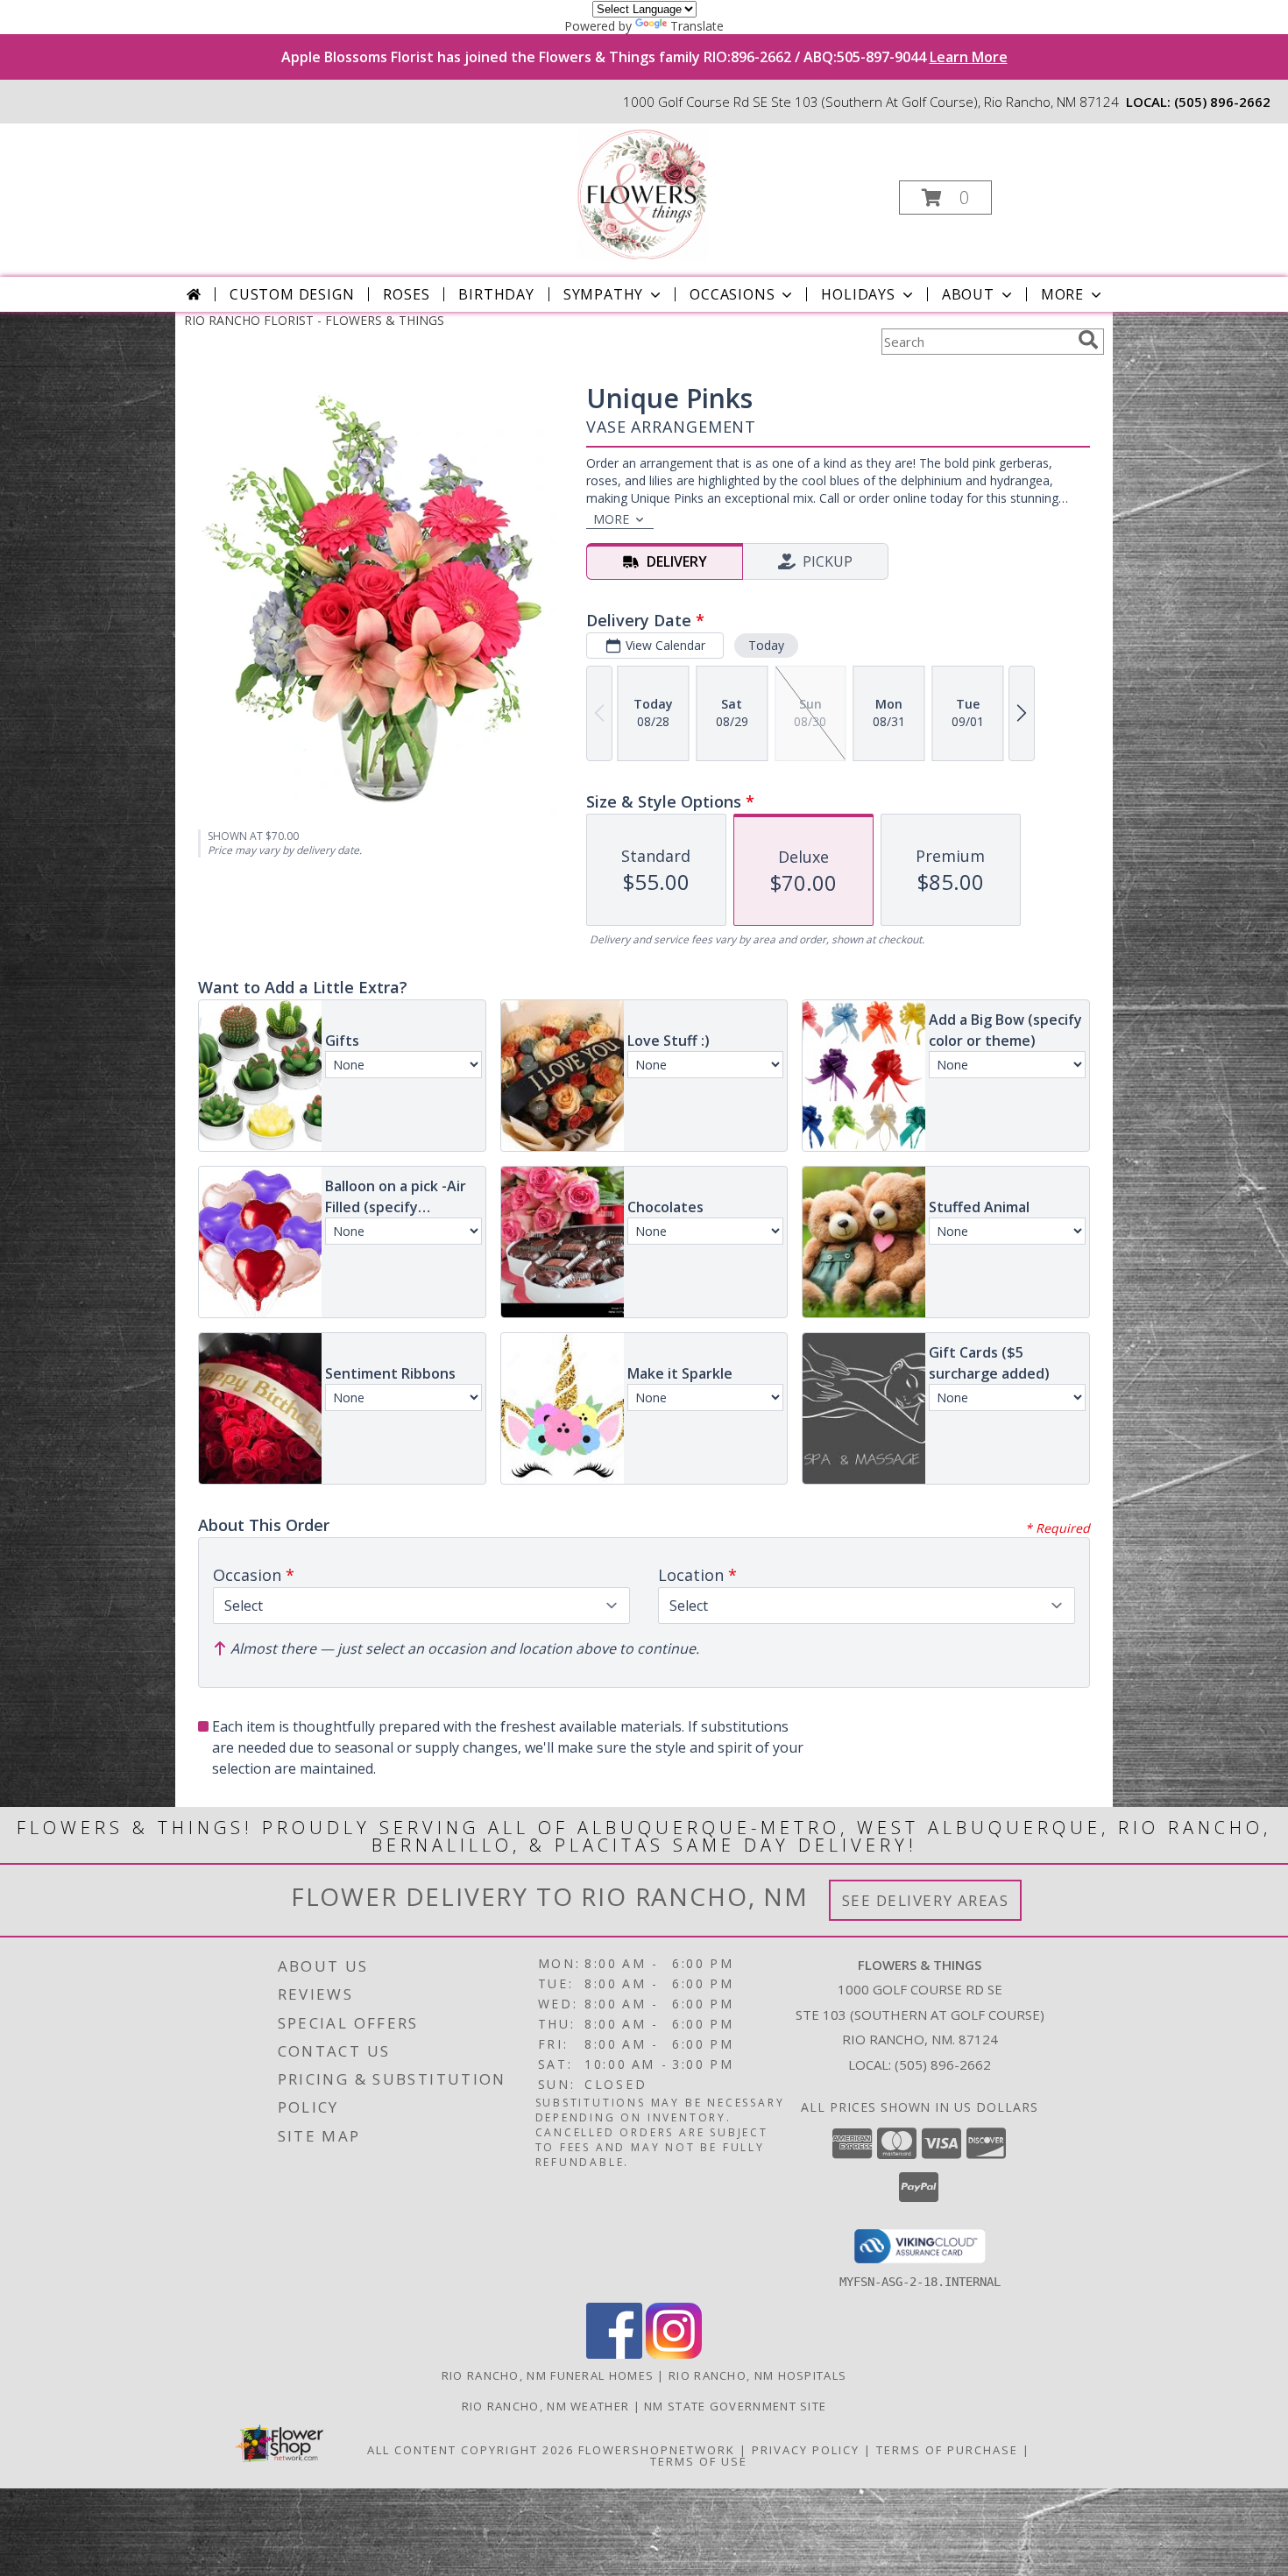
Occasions (732, 294)
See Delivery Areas (926, 1900)
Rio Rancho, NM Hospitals (757, 2375)
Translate (697, 26)
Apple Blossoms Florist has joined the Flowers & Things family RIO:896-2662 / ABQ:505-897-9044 (644, 57)
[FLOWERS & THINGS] (642, 192)
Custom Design (292, 294)
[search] (1088, 340)
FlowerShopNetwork (657, 2450)
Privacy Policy (806, 2450)
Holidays (858, 294)
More (1062, 294)
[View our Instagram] (674, 2354)
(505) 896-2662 (1222, 102)
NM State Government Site (735, 2406)
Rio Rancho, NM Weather (546, 2406)
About (968, 294)
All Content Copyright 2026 (471, 2450)
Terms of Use (699, 2461)
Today (766, 645)
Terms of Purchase (947, 2450)
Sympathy (603, 294)
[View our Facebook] (614, 2354)
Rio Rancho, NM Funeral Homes (548, 2375)
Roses (406, 294)
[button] (945, 198)
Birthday (496, 294)
